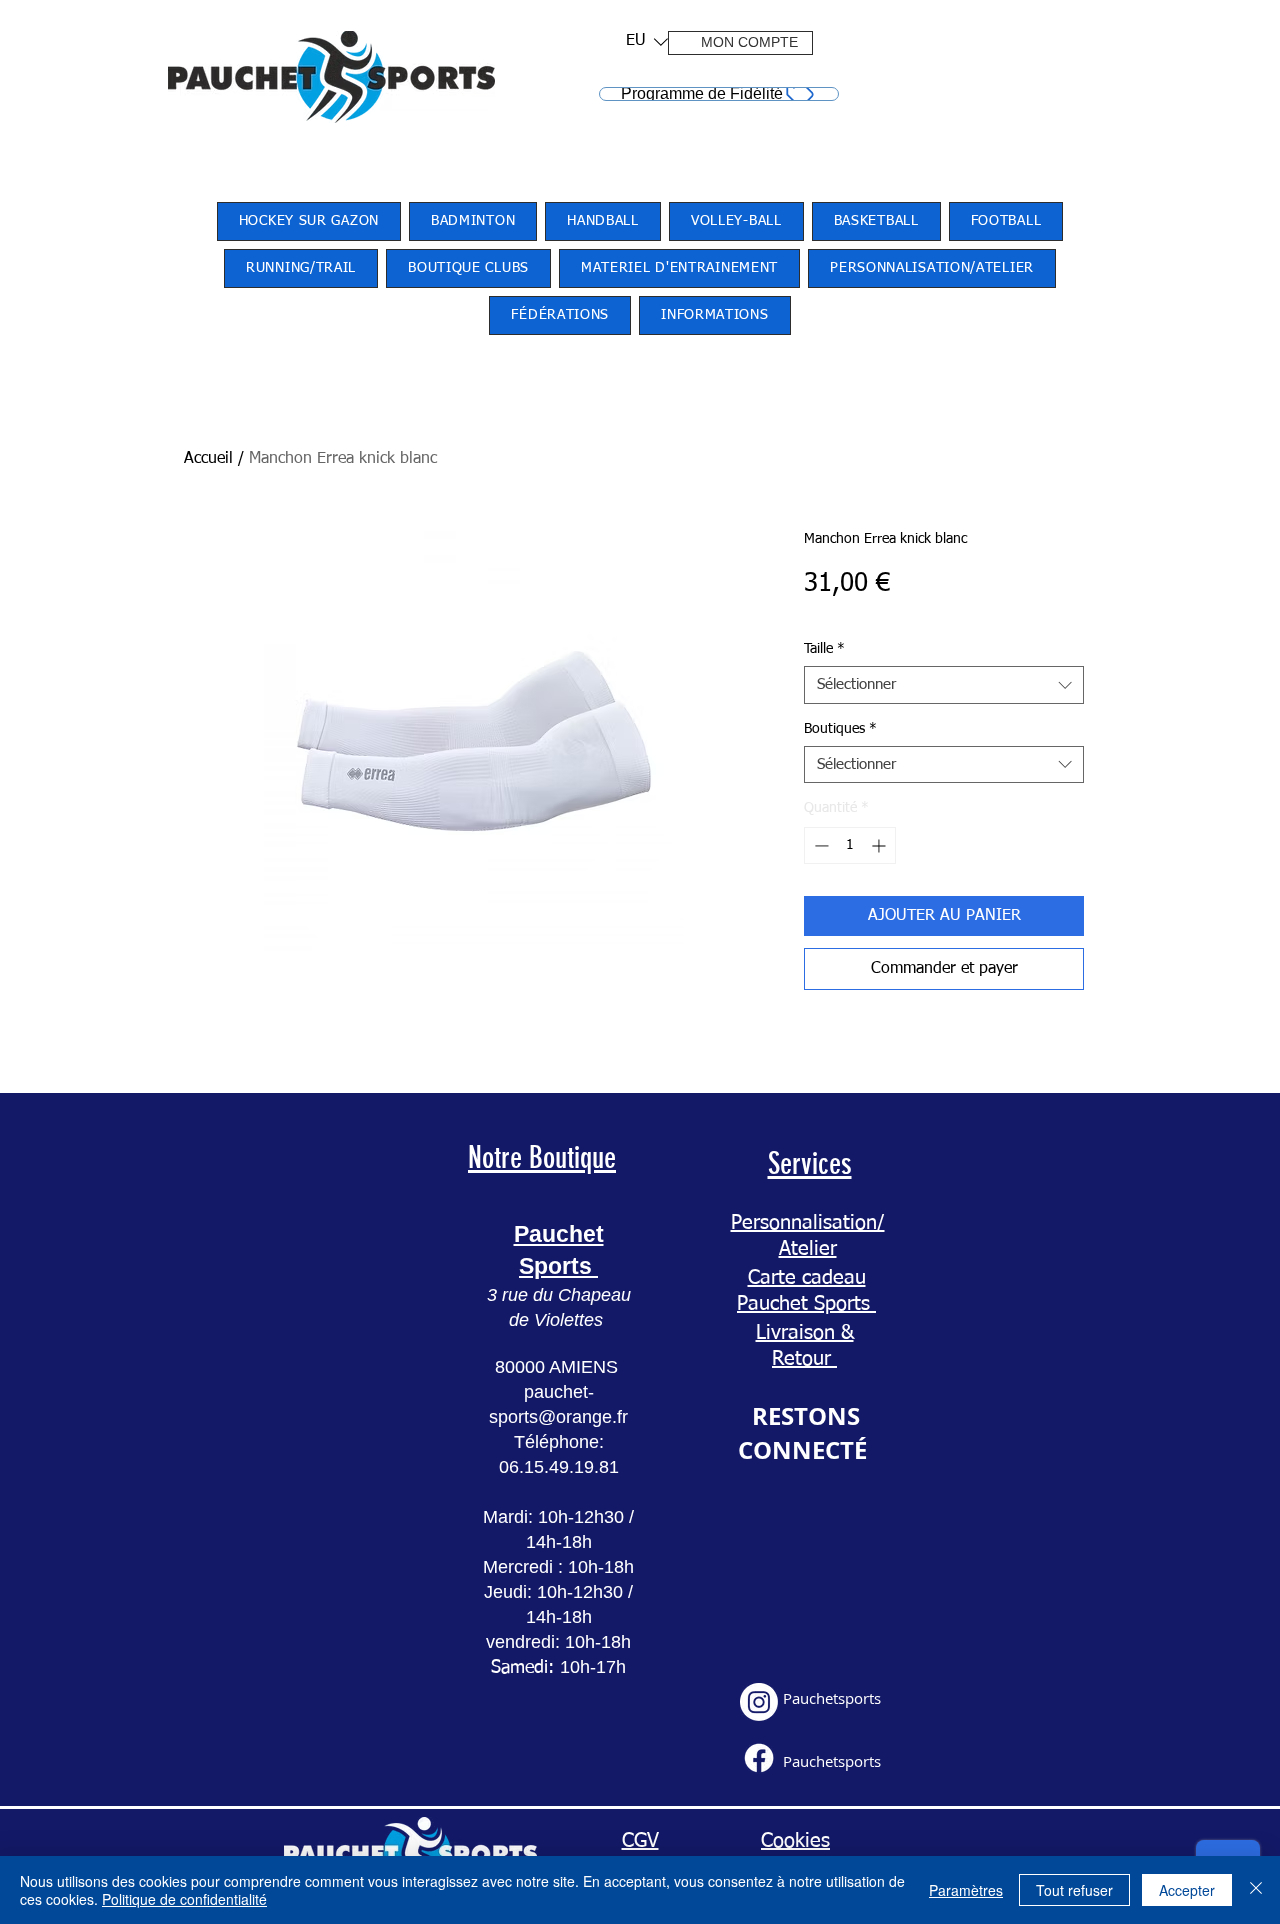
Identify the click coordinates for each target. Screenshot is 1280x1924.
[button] (640, 41)
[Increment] (880, 845)
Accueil (208, 459)
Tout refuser (1074, 1890)
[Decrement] (819, 845)
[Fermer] (1256, 1890)
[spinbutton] (850, 845)
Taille (824, 649)
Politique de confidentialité (184, 1899)
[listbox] (647, 41)
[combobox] (944, 685)
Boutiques (840, 729)
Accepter (1187, 1890)
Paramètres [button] (966, 1890)
